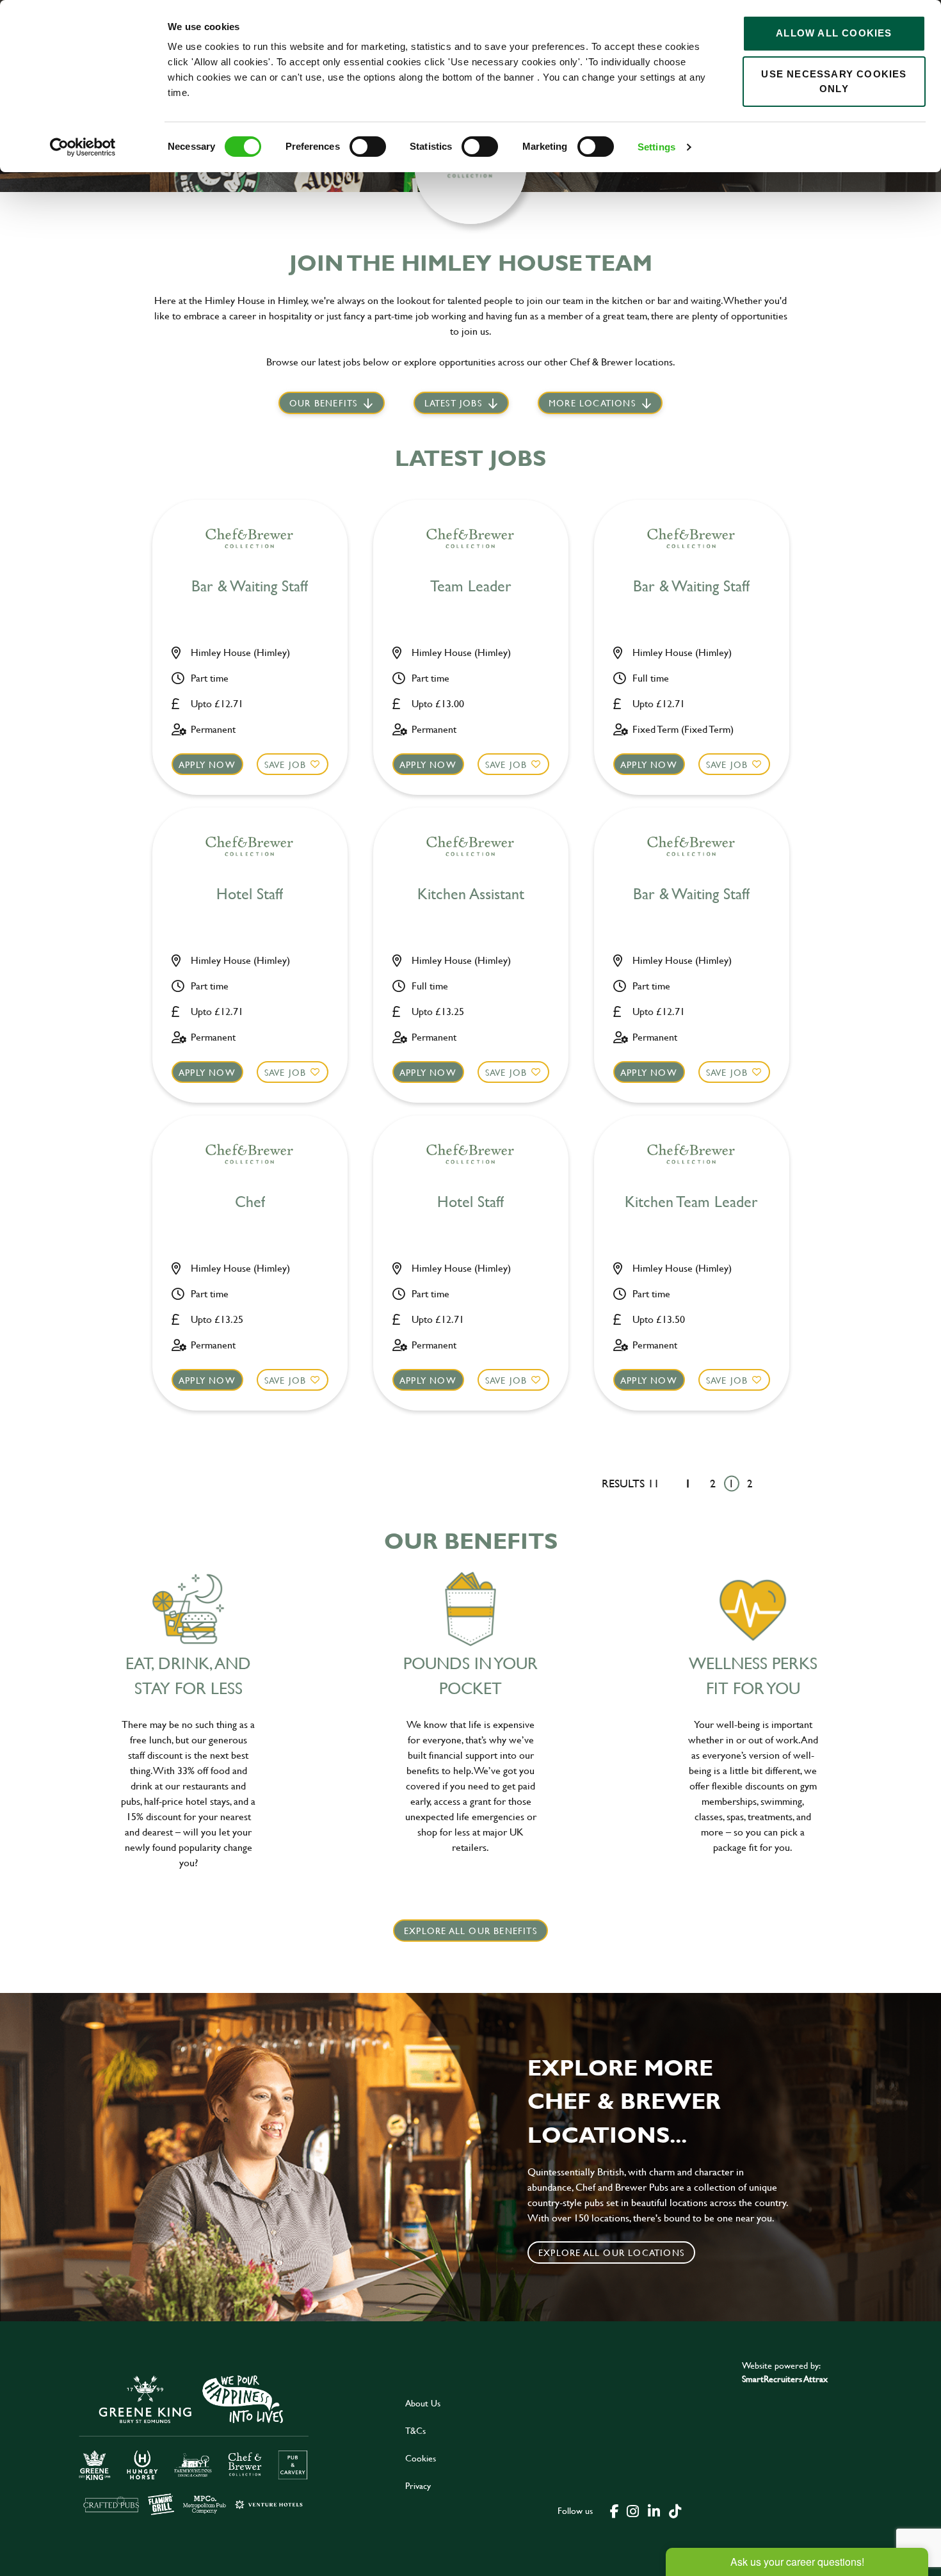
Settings (656, 147)
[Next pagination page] (770, 1483)
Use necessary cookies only (834, 81)
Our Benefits (323, 403)
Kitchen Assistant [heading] (471, 894)
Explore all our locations (611, 2252)
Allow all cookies (834, 33)
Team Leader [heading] (471, 587)
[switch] (368, 147)
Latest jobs (453, 403)
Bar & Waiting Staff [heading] (250, 587)
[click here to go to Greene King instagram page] (632, 2510)
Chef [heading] (250, 1202)
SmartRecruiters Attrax (785, 2379)
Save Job (286, 764)
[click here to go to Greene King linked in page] (654, 2510)
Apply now (207, 764)
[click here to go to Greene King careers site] (194, 2444)
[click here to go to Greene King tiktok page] (675, 2510)
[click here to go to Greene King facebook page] (615, 2510)
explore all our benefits (470, 1931)
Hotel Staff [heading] (250, 894)
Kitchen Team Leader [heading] (691, 1202)
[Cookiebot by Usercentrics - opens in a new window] (83, 147)
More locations (592, 403)
